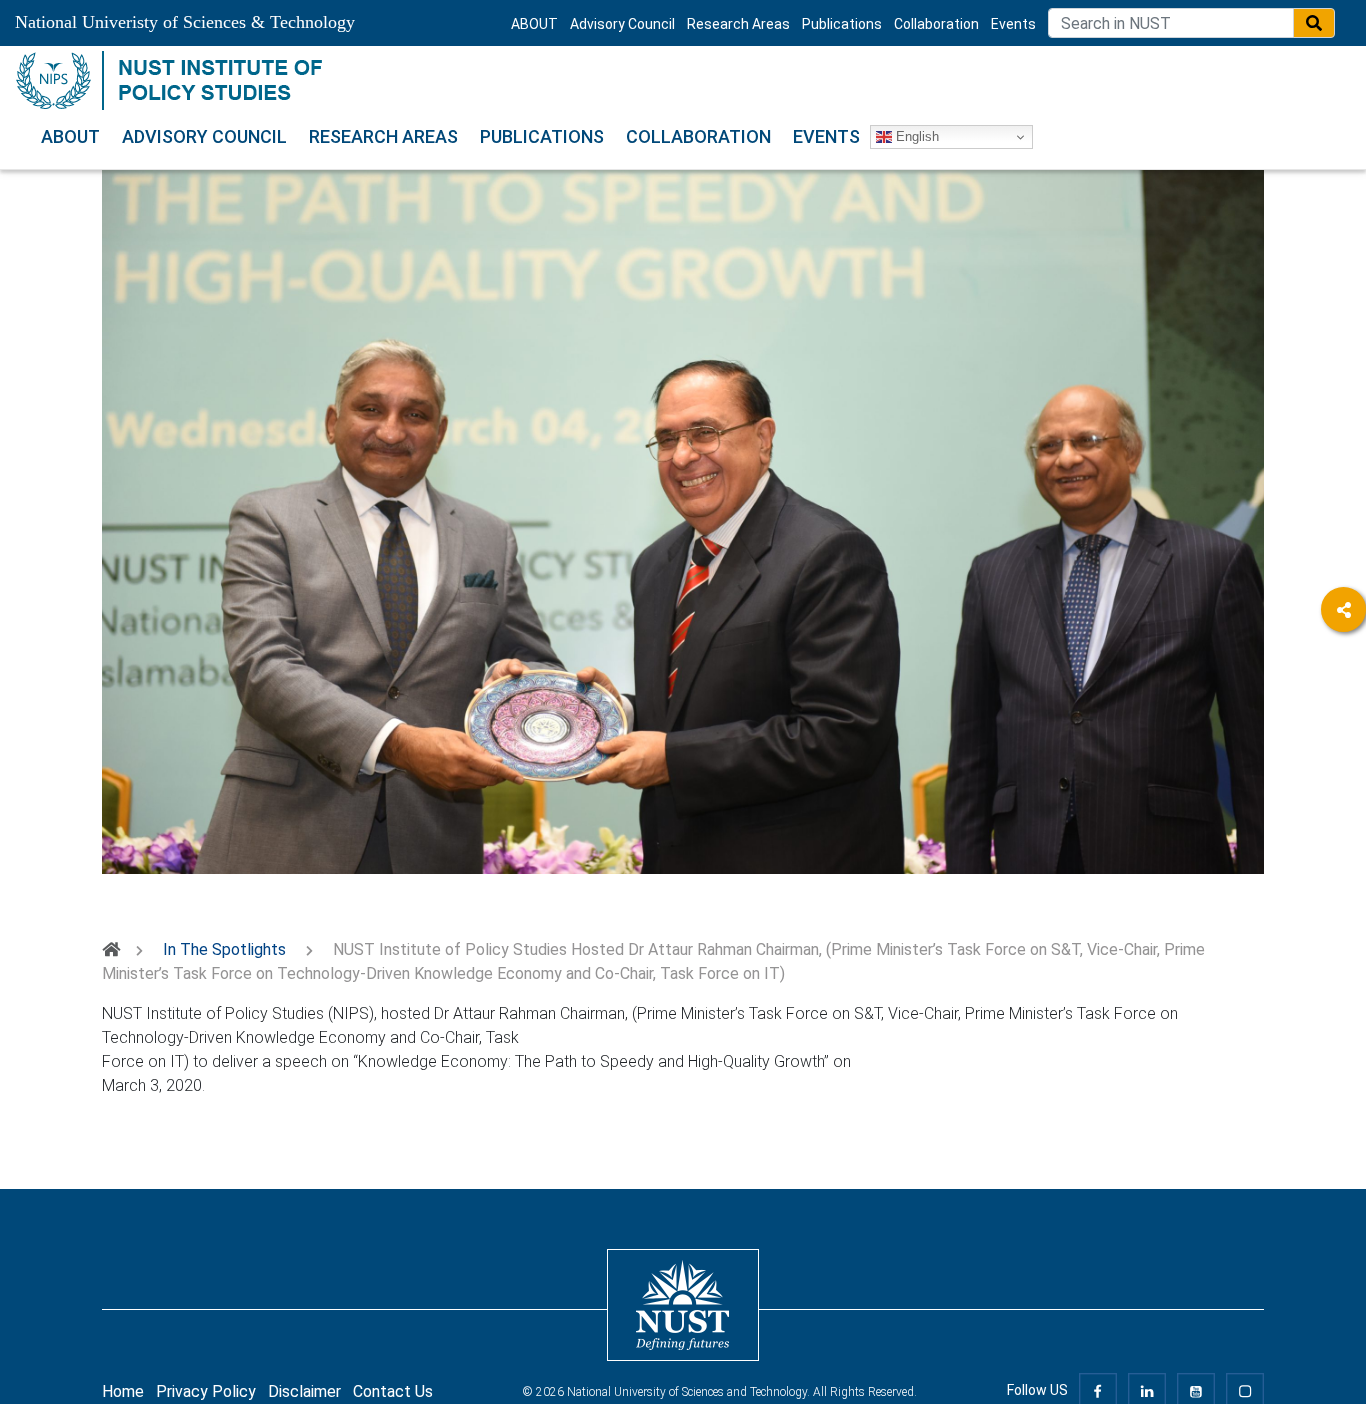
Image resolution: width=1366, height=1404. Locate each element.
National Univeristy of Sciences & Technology (185, 22)
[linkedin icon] (1147, 1390)
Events (1013, 24)
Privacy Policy (206, 1391)
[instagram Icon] (1343, 829)
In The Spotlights (224, 949)
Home (123, 1391)
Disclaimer (304, 1391)
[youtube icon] (1196, 1390)
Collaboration (936, 24)
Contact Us (393, 1391)
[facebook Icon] (1343, 664)
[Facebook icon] (1098, 1390)
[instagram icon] (1245, 1390)
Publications (842, 24)
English (915, 136)
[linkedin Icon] (1343, 719)
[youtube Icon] (1343, 774)
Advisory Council (622, 24)
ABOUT (534, 24)
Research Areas (738, 24)
